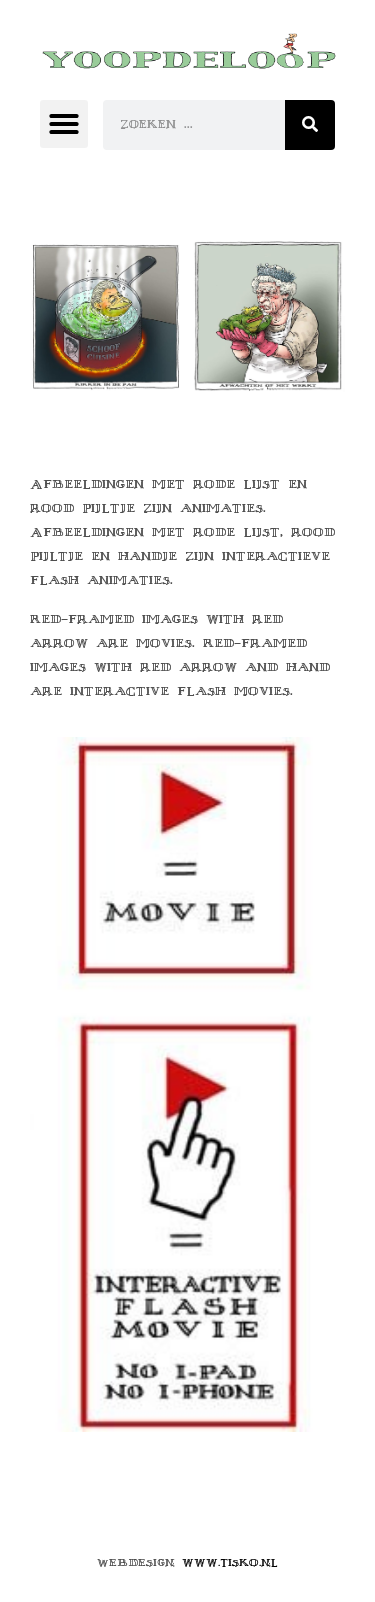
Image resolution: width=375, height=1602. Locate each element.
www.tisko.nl (230, 1562)
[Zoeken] (310, 125)
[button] (64, 124)
